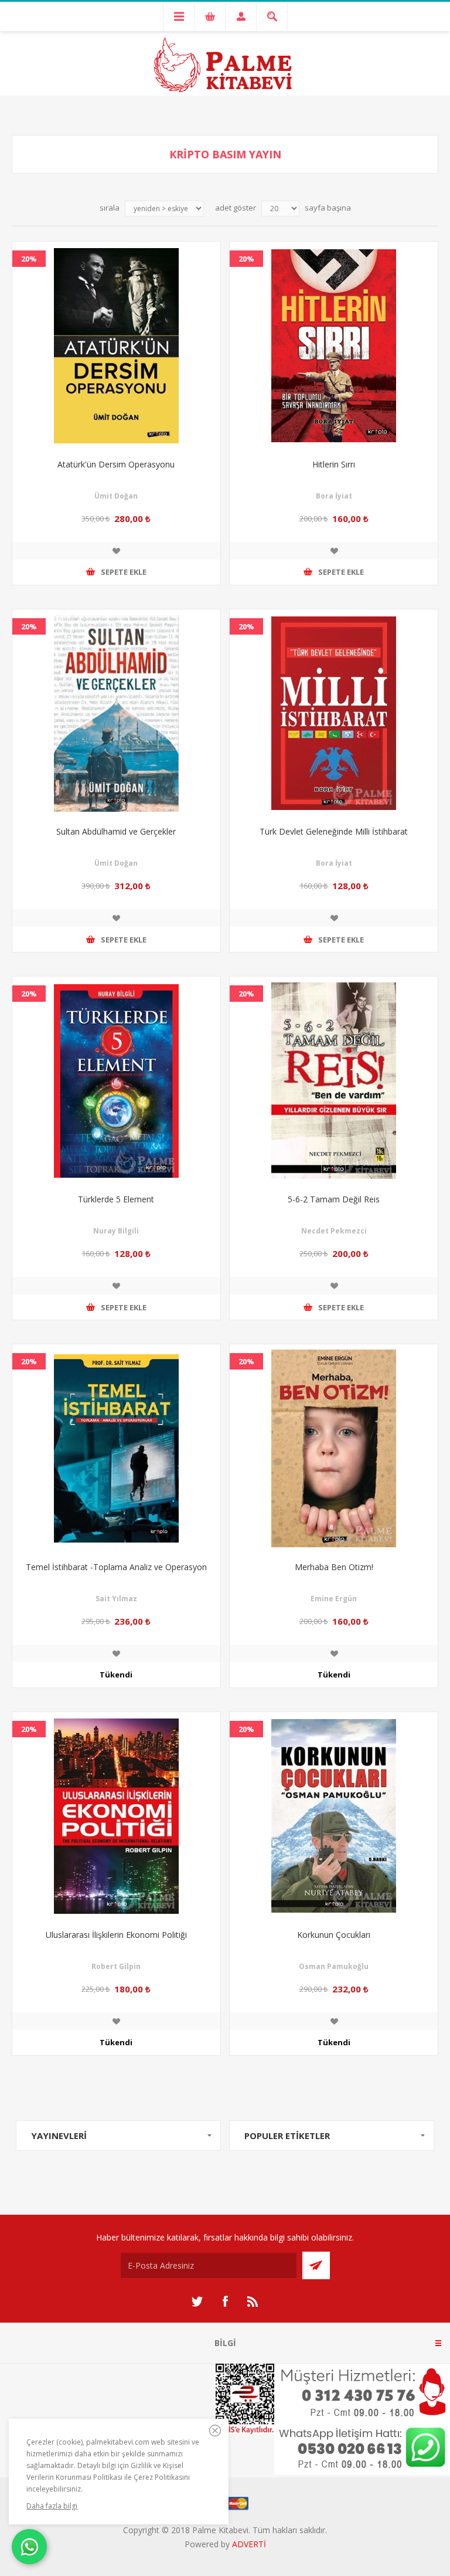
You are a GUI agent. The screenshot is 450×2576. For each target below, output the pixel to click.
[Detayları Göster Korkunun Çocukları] (334, 1816)
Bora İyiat (334, 496)
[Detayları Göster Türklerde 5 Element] (116, 1081)
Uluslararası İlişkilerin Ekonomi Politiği (116, 1935)
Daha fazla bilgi (52, 2506)
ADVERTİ (249, 2544)
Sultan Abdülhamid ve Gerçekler (116, 831)
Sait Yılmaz (116, 1599)
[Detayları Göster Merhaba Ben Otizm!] (334, 1448)
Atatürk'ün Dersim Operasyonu (116, 464)
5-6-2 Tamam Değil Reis (334, 1199)
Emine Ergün (334, 1599)
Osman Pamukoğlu (334, 1966)
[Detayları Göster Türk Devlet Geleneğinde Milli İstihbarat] (334, 714)
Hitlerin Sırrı (334, 464)
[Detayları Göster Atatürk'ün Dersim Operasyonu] (116, 346)
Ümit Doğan (116, 496)
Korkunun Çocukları (334, 1935)
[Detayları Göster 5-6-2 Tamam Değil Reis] (334, 1081)
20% (29, 259)
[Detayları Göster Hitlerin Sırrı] (334, 346)
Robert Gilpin (116, 1966)
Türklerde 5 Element (116, 1199)
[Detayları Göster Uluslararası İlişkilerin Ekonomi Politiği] (116, 1816)
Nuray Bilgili (116, 1231)
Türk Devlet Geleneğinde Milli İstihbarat (334, 831)
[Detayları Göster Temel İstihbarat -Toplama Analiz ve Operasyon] (116, 1448)
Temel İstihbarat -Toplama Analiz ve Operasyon (116, 1567)
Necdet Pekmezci (334, 1231)
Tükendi (116, 1675)
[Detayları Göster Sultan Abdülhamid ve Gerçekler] (116, 714)
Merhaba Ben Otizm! (334, 1567)
